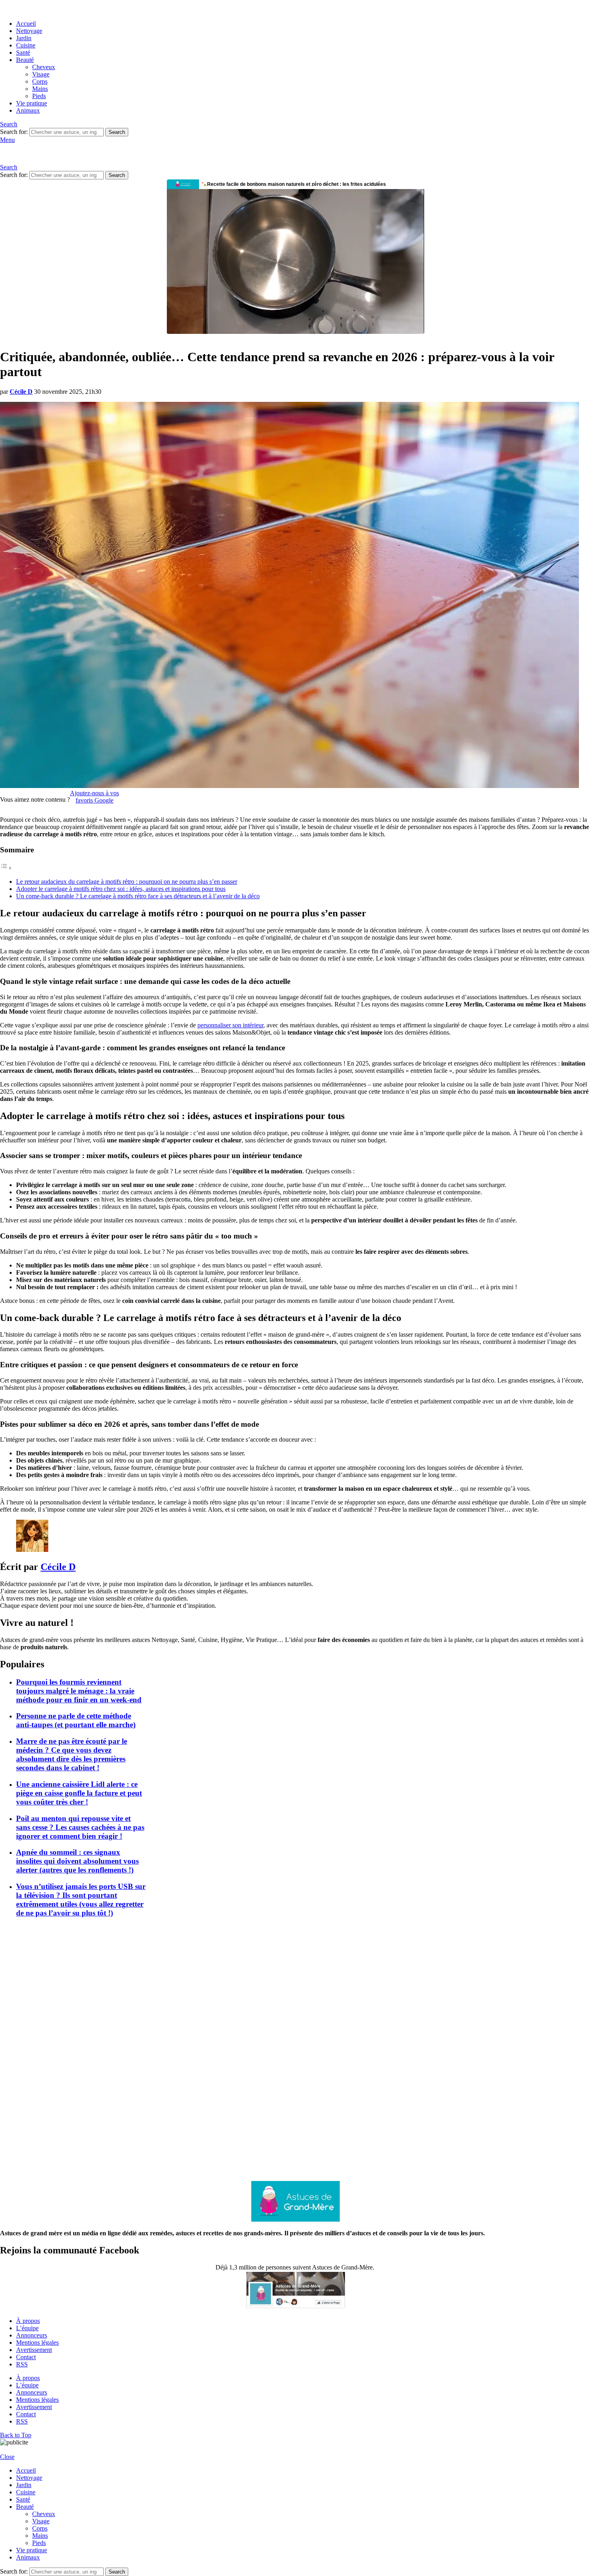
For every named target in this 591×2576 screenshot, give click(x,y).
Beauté (25, 60)
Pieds (39, 96)
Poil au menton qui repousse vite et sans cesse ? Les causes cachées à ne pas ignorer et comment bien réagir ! (80, 1827)
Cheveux (44, 67)
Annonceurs (32, 2335)
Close (7, 2457)
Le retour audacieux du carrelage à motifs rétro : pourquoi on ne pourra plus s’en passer (127, 882)
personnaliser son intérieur (230, 1025)
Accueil (26, 24)
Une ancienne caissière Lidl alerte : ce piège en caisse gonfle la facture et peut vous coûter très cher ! (79, 1793)
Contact (26, 2357)
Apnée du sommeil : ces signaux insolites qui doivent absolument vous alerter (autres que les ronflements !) (77, 1861)
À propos (28, 2321)
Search (117, 132)
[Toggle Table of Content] (6, 868)
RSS (22, 2364)
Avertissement (34, 2350)
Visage (41, 74)
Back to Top (16, 2435)
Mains (40, 89)
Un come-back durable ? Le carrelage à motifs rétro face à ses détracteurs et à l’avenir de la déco (138, 896)
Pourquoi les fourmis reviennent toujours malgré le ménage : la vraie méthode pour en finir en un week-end (79, 1691)
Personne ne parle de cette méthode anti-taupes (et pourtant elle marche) (76, 1720)
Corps (40, 81)
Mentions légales (37, 2342)
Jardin (24, 38)
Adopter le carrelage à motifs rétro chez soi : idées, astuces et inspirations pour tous (121, 889)
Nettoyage (29, 31)
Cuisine (26, 45)
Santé (23, 52)
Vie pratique (32, 103)
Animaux (28, 110)
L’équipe (27, 2328)
